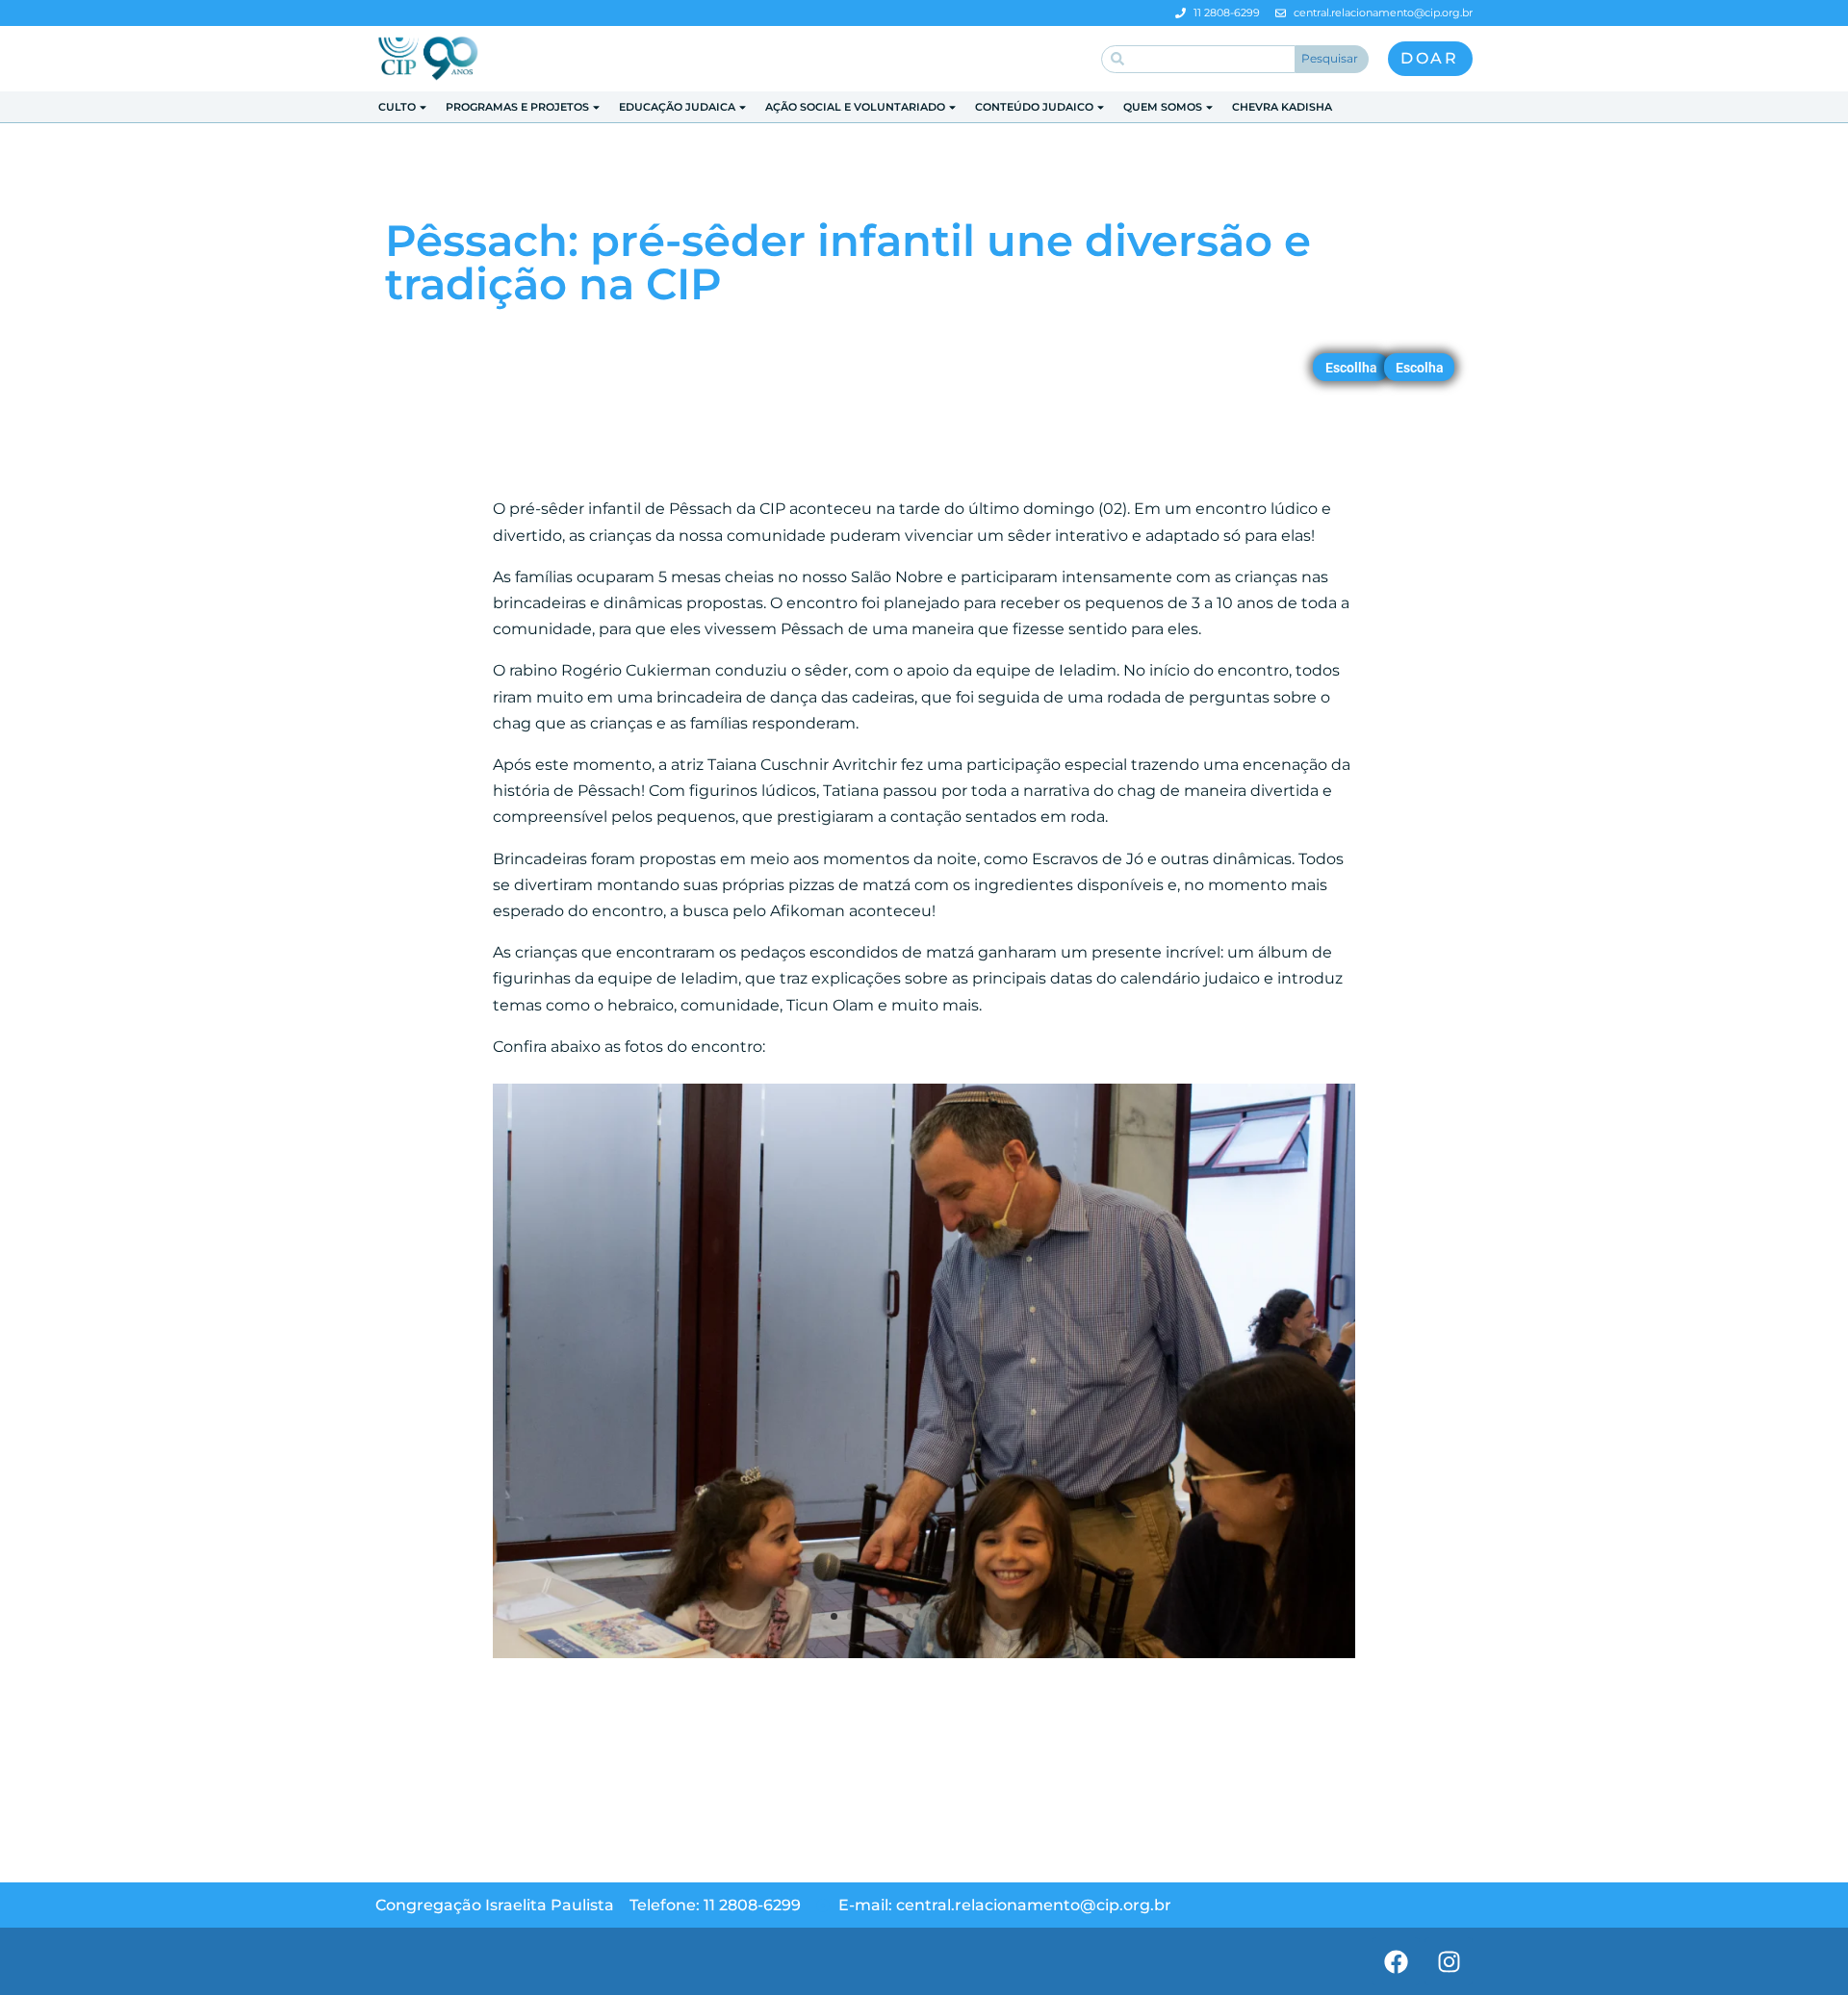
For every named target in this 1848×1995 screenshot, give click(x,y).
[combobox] (1198, 59)
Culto (397, 107)
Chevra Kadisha (1282, 107)
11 (998, 1616)
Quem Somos (1163, 107)
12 (1014, 1616)
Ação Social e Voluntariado (855, 107)
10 (981, 1616)
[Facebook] (1396, 1961)
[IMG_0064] (924, 1658)
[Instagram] (1449, 1961)
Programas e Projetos (517, 107)
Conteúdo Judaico (1034, 107)
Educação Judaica (677, 107)
